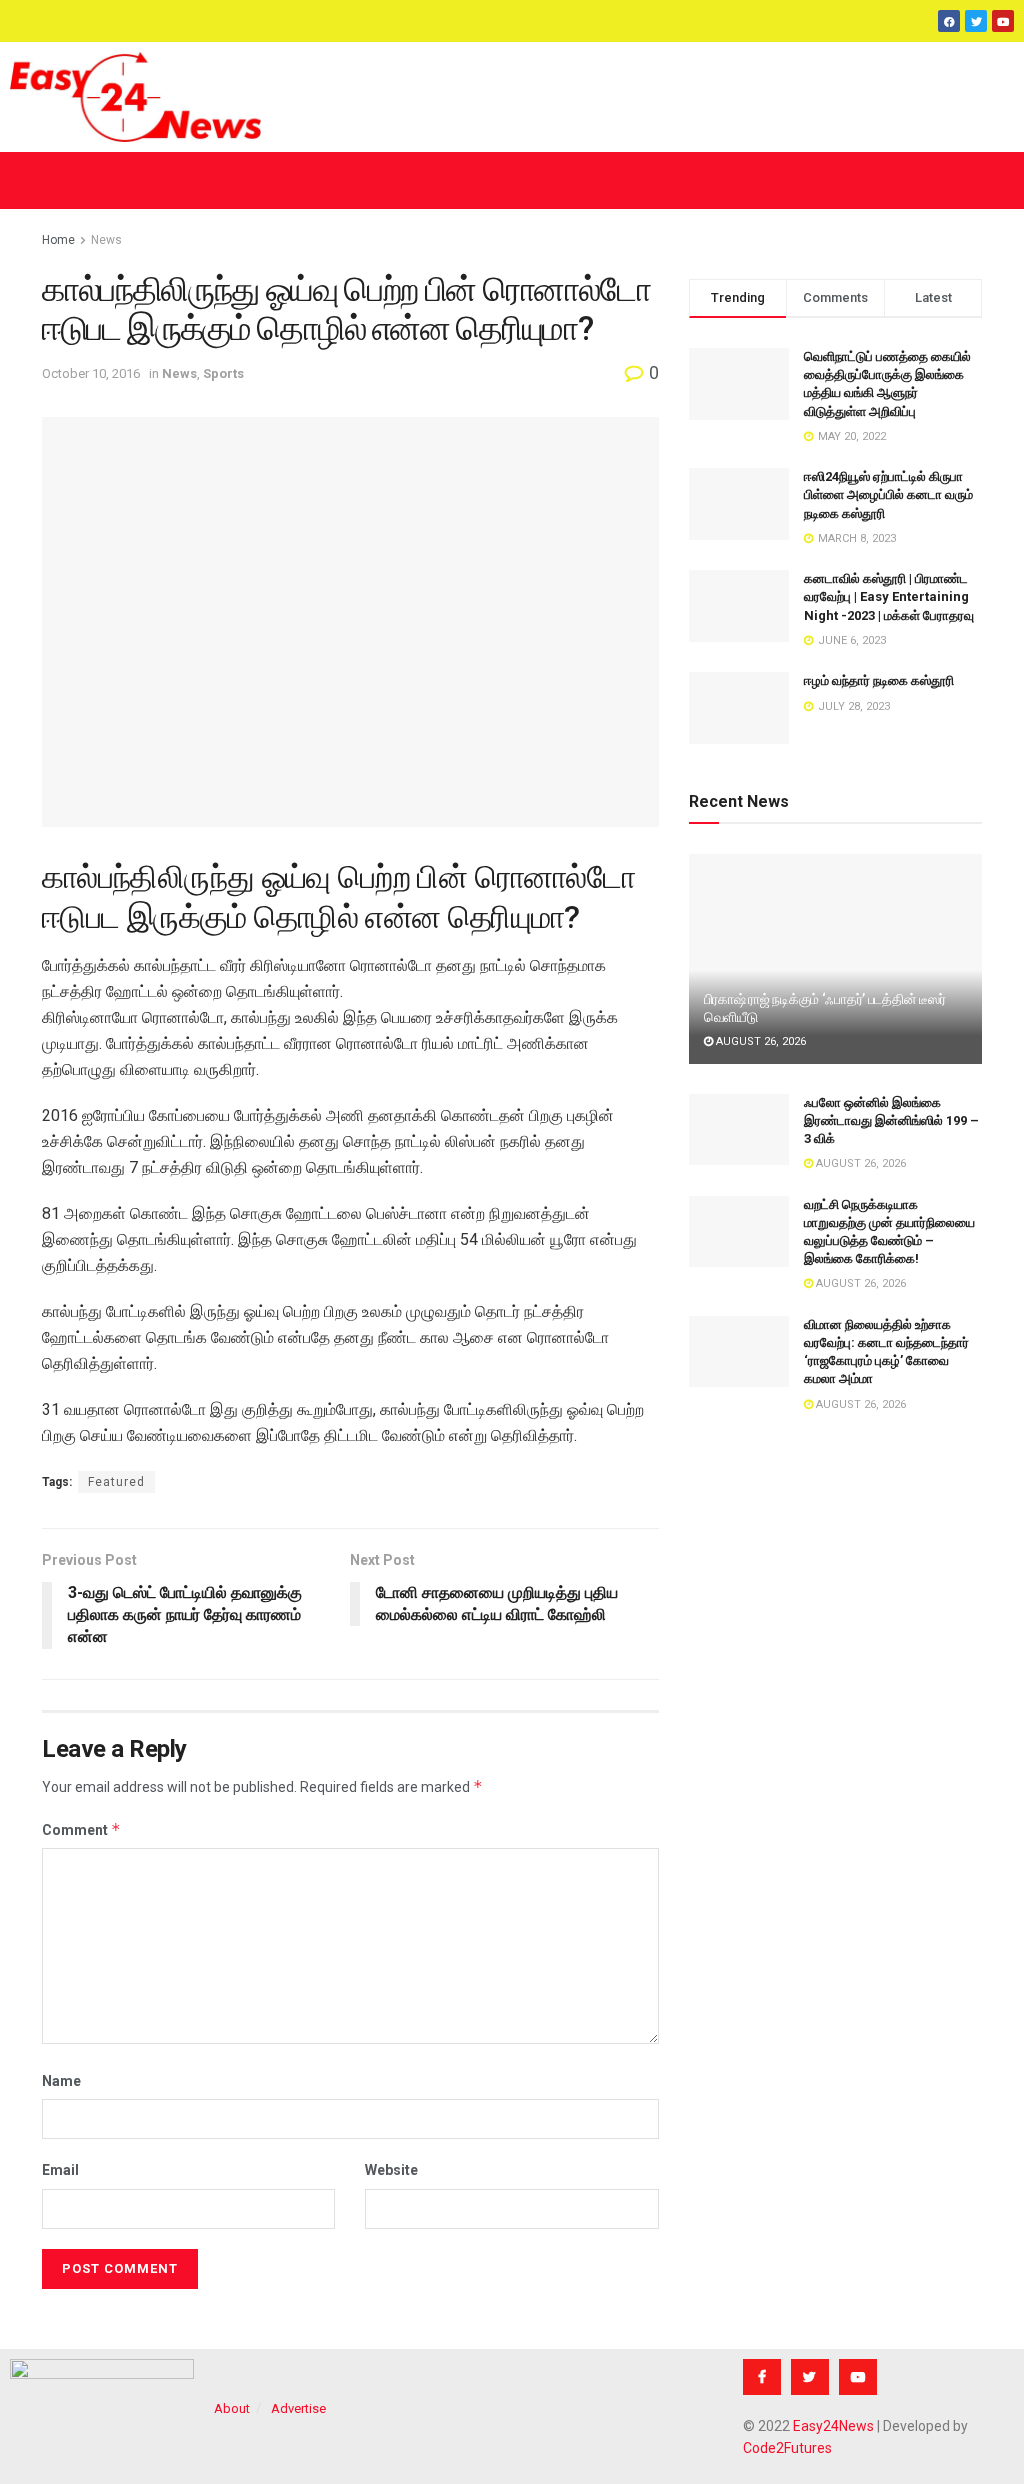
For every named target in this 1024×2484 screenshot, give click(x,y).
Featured (116, 1482)
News (106, 240)
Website (391, 2170)
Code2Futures (787, 2448)
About (232, 2408)
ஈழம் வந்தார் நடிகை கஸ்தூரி (879, 680)
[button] (512, 180)
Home (58, 240)
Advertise (298, 2408)
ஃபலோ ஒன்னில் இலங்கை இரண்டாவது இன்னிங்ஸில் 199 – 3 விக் (891, 1120)
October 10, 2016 (91, 373)
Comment (81, 1829)
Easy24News (833, 2426)
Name (61, 2081)
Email (60, 2170)
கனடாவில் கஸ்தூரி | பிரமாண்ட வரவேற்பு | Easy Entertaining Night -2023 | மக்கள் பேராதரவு (889, 596)
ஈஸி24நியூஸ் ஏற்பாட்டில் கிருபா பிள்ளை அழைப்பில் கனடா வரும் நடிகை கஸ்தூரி (888, 494)
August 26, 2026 (759, 1041)
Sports (223, 373)
